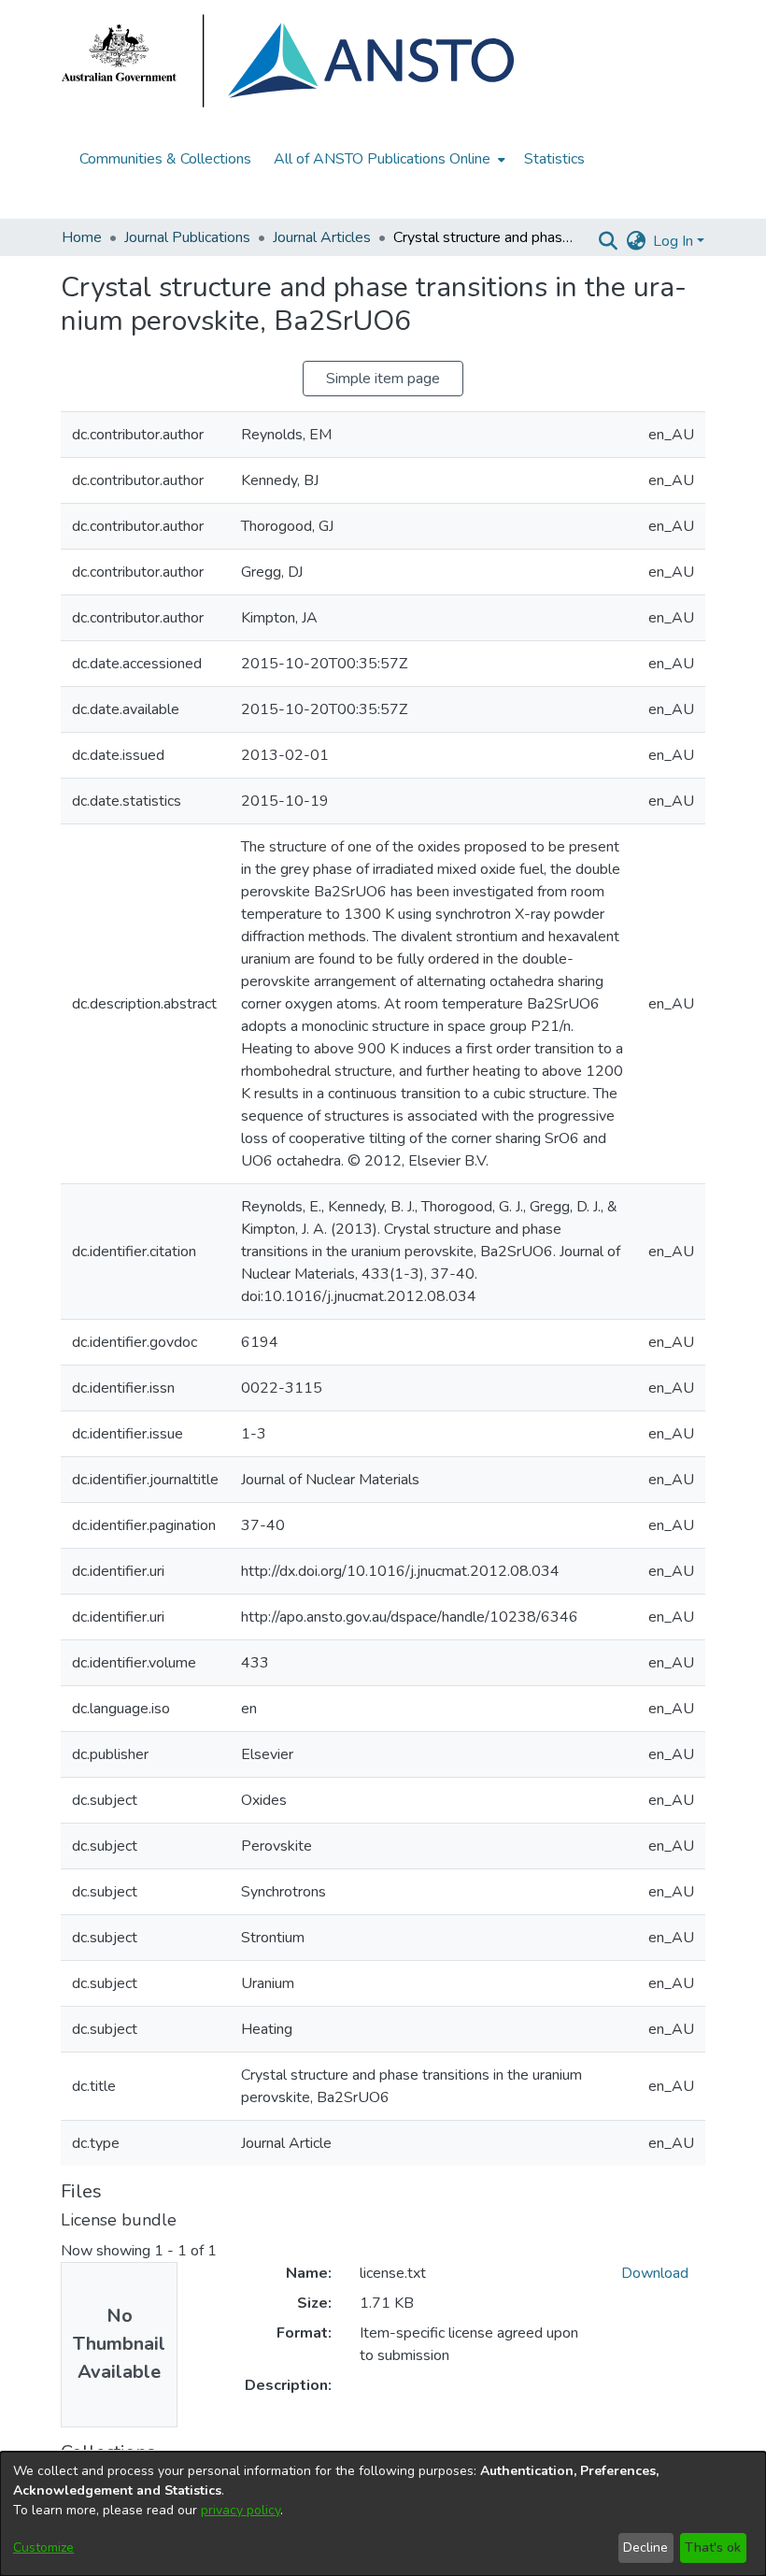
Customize (43, 2547)
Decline (645, 2547)
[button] (608, 241)
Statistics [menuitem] (554, 159)
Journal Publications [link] (187, 237)
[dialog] (383, 2514)
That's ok (713, 2547)
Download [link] (655, 2273)
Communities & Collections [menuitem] (165, 159)
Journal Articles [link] (322, 237)
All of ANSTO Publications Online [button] (382, 159)
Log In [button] (675, 241)
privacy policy (241, 2510)
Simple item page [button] (383, 379)
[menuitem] (388, 159)
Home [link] (82, 237)
